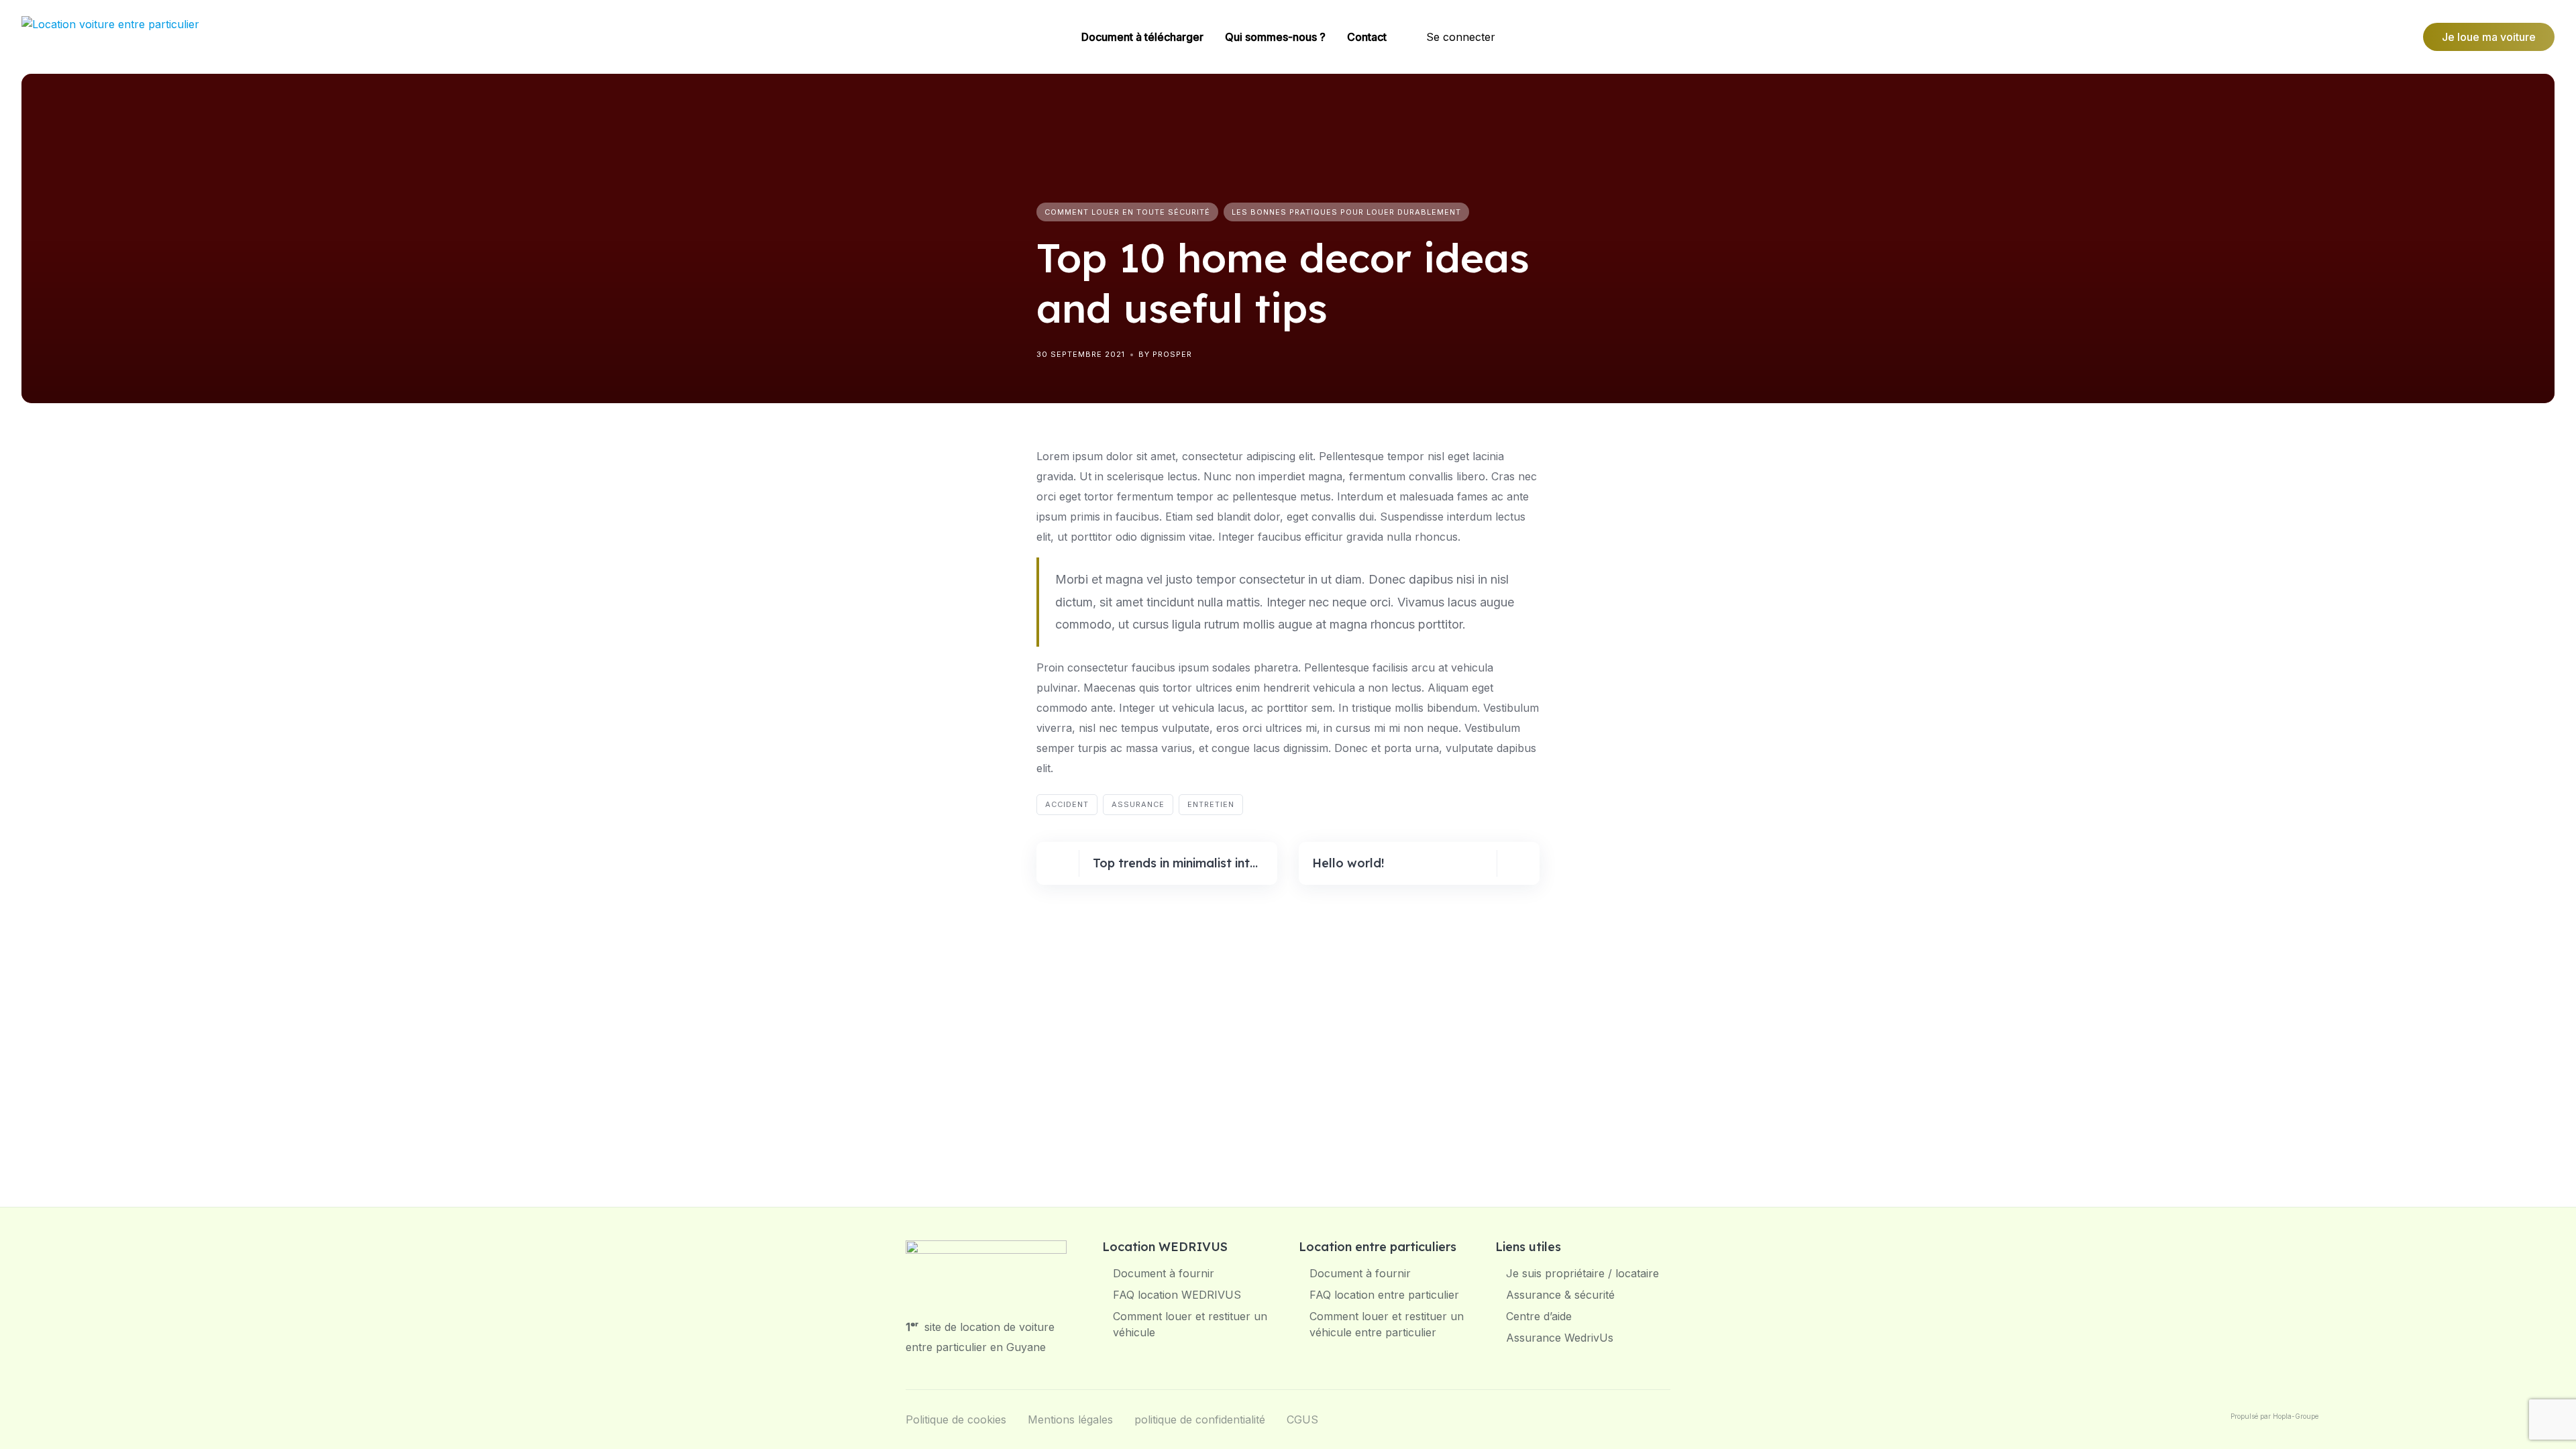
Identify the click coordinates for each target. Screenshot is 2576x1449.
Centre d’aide (1539, 1316)
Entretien (1211, 804)
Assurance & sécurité (1560, 1295)
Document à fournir (1164, 1273)
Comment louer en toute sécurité (1127, 212)
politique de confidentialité (1200, 1419)
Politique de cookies (956, 1419)
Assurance (1138, 804)
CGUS (1302, 1419)
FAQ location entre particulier (1384, 1295)
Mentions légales (1070, 1419)
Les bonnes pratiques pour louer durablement (1346, 212)
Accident (1067, 804)
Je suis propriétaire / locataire (1582, 1273)
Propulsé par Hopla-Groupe (2274, 1416)
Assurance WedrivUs (1560, 1338)
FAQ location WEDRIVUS (1177, 1295)
